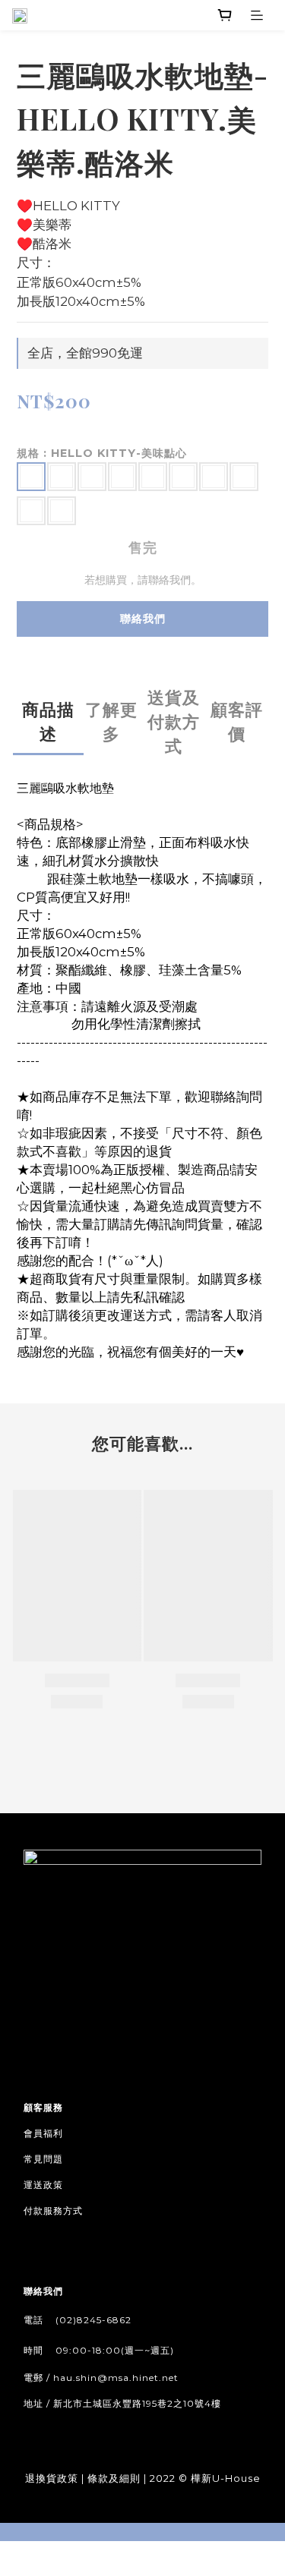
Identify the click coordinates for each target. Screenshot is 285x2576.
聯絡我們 (143, 619)
